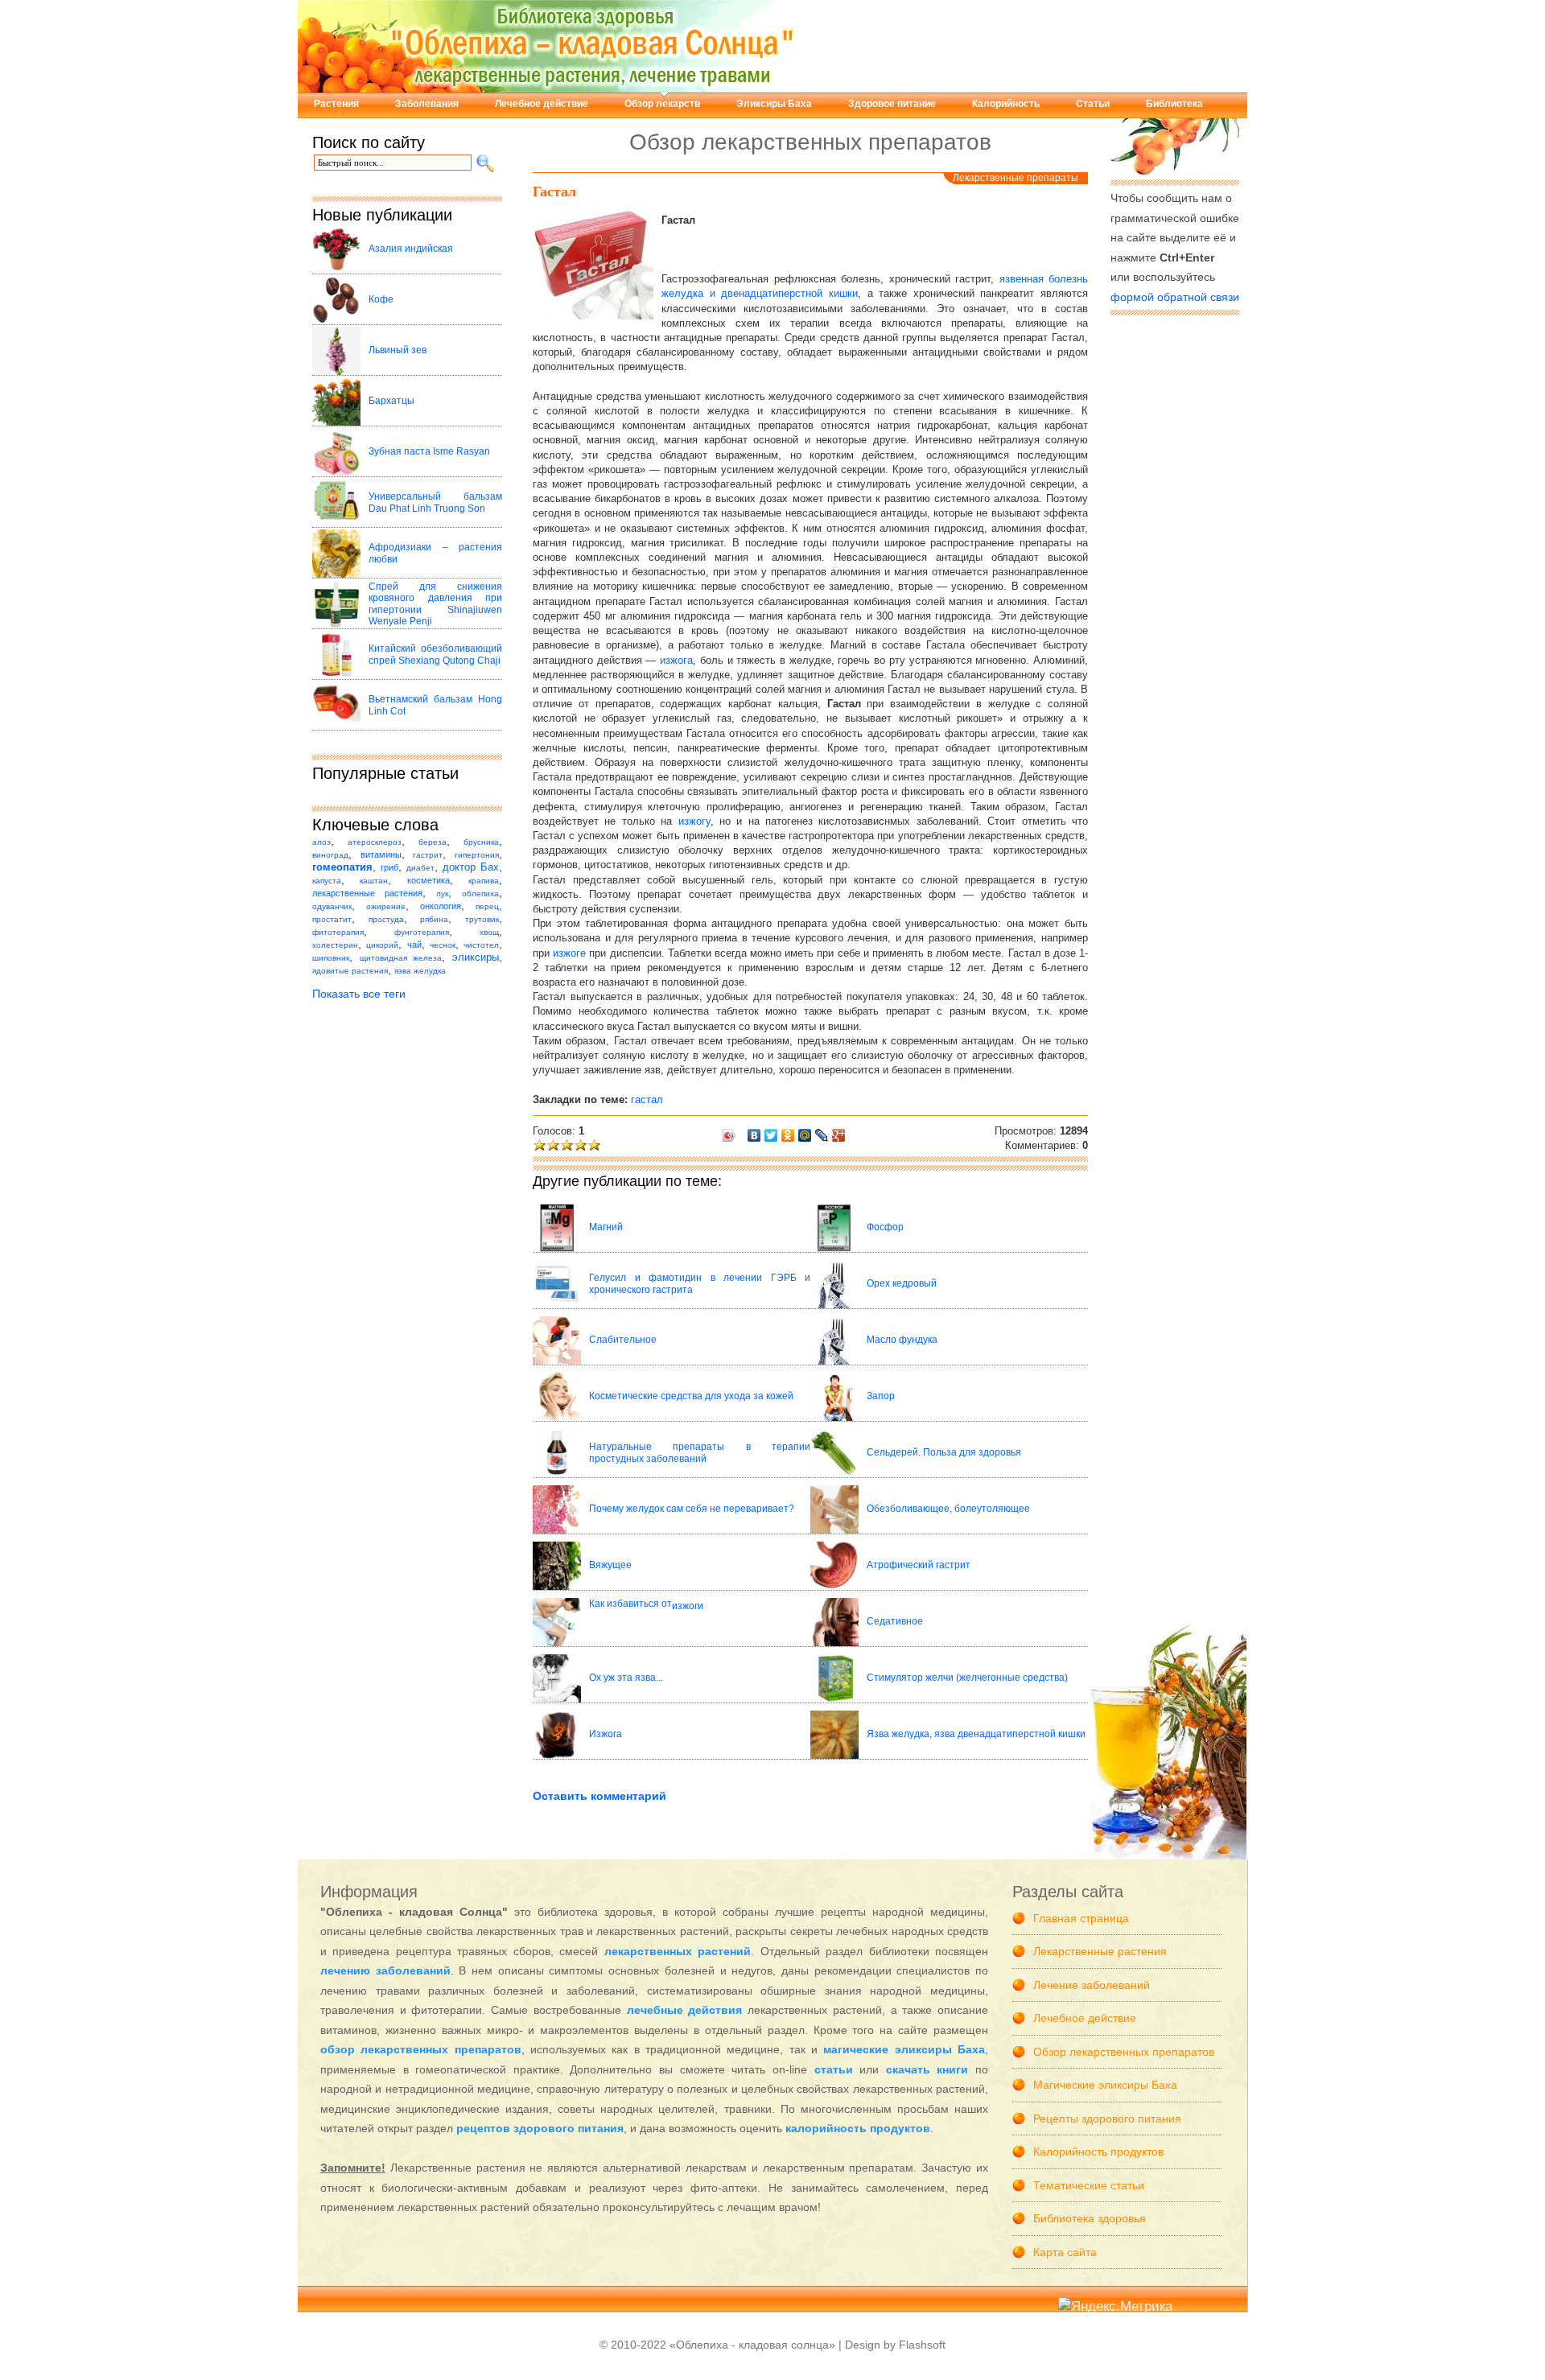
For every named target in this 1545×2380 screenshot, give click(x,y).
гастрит (428, 855)
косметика (428, 880)
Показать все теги (359, 994)
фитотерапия (338, 932)
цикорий (382, 945)
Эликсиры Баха (774, 104)
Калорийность (1006, 104)
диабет (420, 868)
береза (433, 842)
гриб (389, 867)
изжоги (688, 1606)
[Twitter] (771, 1135)
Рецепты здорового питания (1107, 2119)
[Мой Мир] (805, 1135)
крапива (484, 881)
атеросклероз (375, 842)
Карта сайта (1065, 2252)
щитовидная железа (401, 958)
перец (487, 906)
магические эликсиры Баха (904, 2049)
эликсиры (476, 957)
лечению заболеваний (385, 1970)
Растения (336, 104)
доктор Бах (471, 867)
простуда (386, 919)
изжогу (694, 821)
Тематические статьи (1089, 2185)
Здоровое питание (892, 104)
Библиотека (1174, 104)
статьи (834, 2069)
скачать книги (927, 2069)
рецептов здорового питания (540, 2128)
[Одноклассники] (788, 1135)
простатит (332, 919)
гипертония (477, 855)
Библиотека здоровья (1090, 2218)
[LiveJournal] (822, 1135)
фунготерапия (422, 932)
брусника (481, 842)
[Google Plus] (839, 1135)
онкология (441, 906)
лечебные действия (685, 2010)
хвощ (489, 932)
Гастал (554, 191)
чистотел (481, 945)
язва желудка (420, 971)
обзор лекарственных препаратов (421, 2049)
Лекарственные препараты (1016, 178)
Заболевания (427, 104)
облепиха (480, 894)
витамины (381, 854)
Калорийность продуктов (1098, 2151)
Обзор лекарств (662, 104)
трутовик (482, 919)
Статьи (1093, 104)
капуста (327, 881)
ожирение (386, 906)
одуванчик (332, 906)
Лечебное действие (542, 104)
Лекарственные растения (1100, 1951)
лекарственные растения (367, 893)
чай (414, 945)
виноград (330, 855)
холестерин (335, 945)
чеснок (443, 945)
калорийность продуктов (858, 2128)
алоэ (321, 842)
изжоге (569, 953)
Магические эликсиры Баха (1105, 2085)
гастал (647, 1099)
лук (442, 894)
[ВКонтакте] (754, 1135)
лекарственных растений (678, 1951)
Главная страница (1081, 1918)
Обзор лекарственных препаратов (1124, 2052)
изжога (676, 660)
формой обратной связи (1175, 297)
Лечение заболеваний (1092, 1985)
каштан (374, 881)
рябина (434, 919)
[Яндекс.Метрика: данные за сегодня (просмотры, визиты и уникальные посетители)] (1115, 2307)
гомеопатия (342, 867)
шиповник (331, 958)
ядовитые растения (350, 971)
